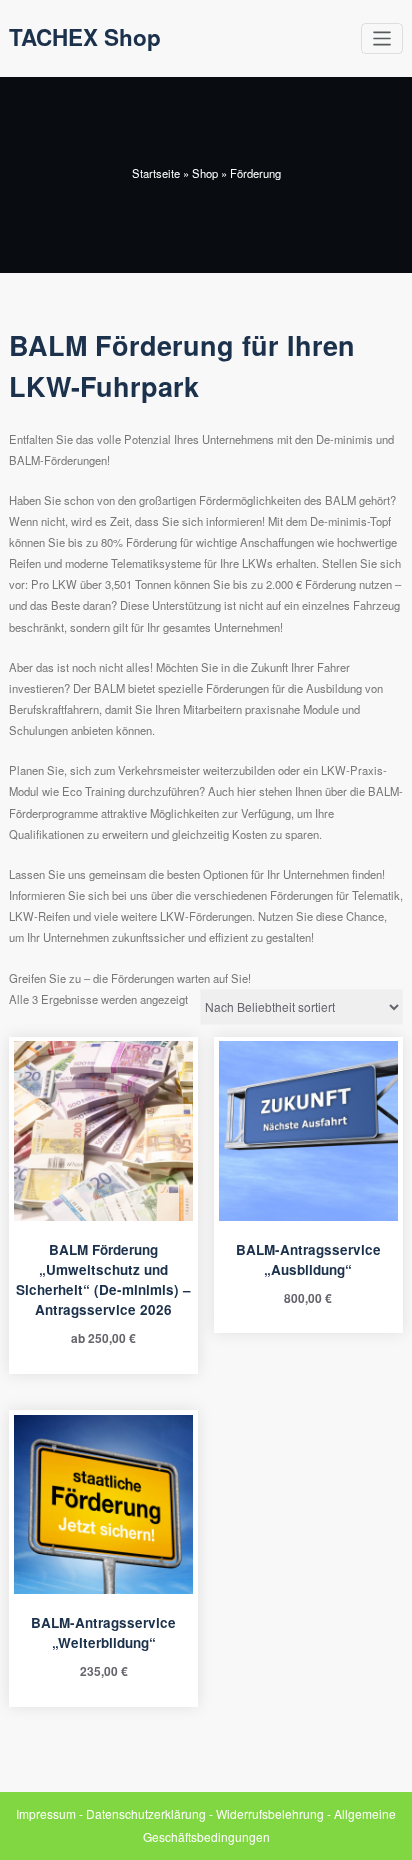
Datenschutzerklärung (146, 1813)
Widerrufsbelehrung (270, 1813)
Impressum (46, 1813)
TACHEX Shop (85, 37)
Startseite (156, 173)
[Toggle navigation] (382, 38)
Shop (205, 173)
